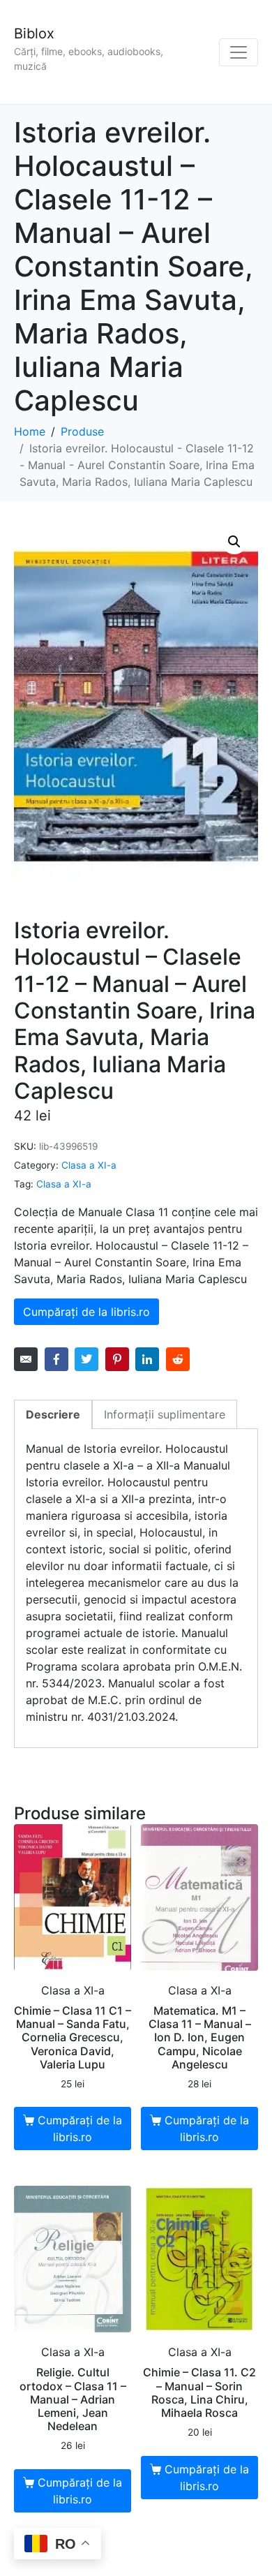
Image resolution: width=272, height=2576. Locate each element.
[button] (234, 542)
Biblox (34, 34)
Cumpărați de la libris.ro (86, 1312)
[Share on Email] (26, 1359)
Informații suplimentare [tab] (165, 1414)
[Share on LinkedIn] (147, 1359)
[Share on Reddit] (178, 1359)
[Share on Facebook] (56, 1359)
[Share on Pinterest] (117, 1359)
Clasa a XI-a (89, 1165)
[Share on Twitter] (86, 1359)
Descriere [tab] (53, 1414)
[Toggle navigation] (239, 52)
